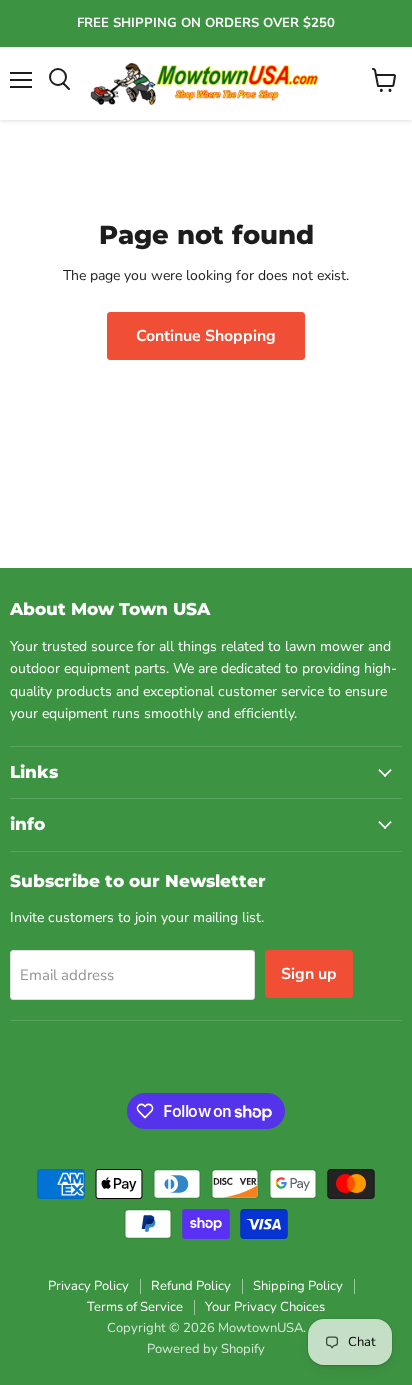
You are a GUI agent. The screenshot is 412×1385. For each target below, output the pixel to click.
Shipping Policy (298, 1286)
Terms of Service (135, 1307)
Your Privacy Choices (265, 1307)
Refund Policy (191, 1286)
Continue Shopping (206, 336)
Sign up (309, 974)
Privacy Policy (88, 1286)
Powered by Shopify (206, 1349)
